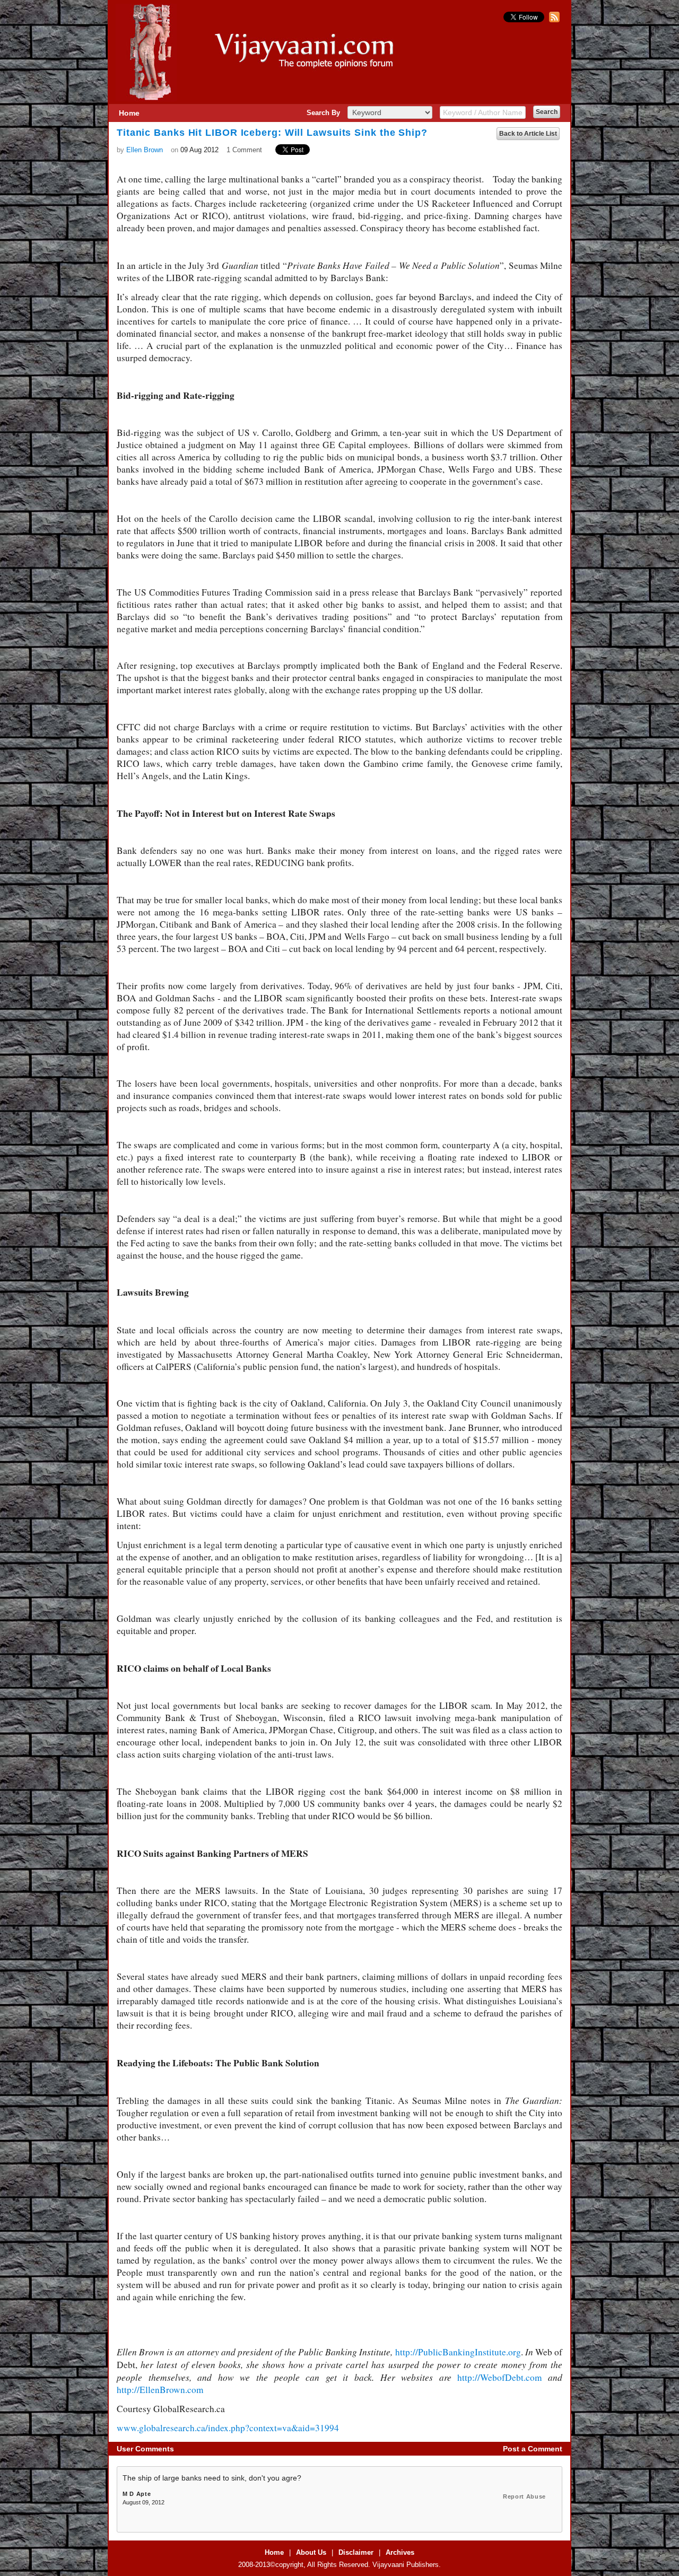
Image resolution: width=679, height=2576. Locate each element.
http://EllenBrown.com (160, 2390)
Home (129, 113)
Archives (400, 2552)
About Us (311, 2552)
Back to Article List (528, 134)
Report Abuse (524, 2496)
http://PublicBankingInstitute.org (458, 2352)
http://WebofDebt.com (499, 2377)
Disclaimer (356, 2552)
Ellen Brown (145, 150)
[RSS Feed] (553, 20)
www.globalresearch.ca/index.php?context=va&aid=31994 (228, 2428)
